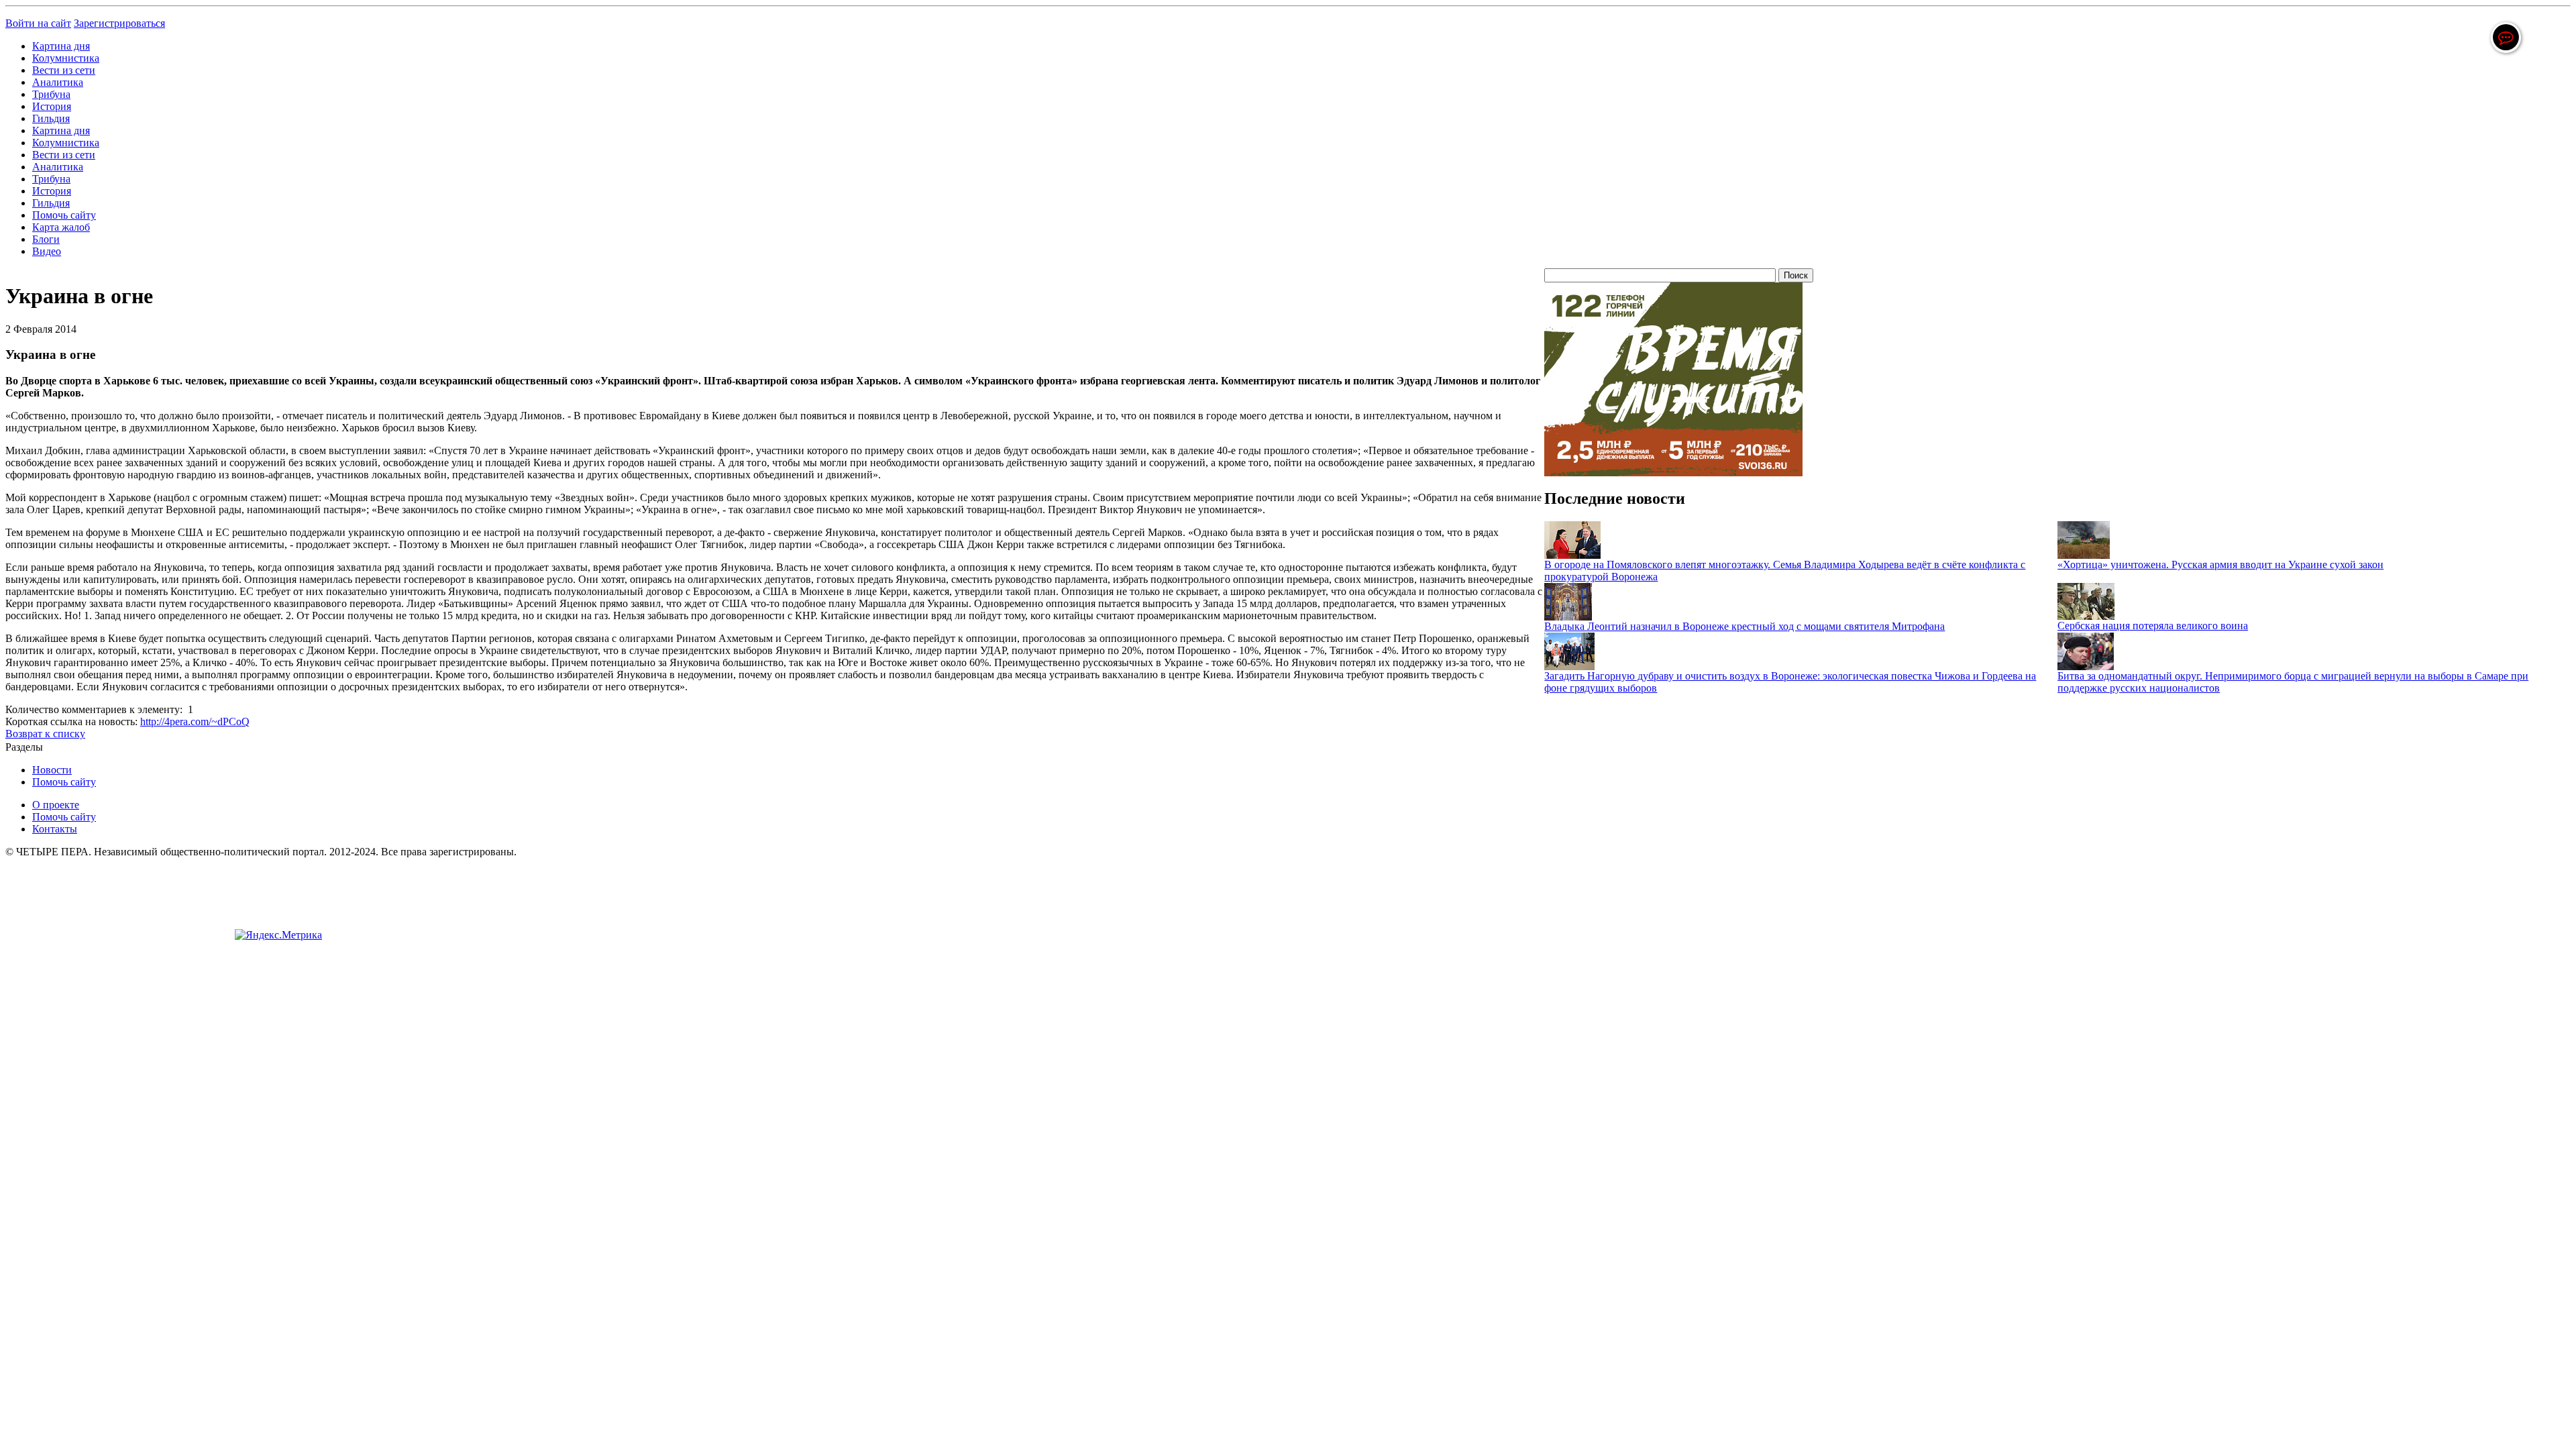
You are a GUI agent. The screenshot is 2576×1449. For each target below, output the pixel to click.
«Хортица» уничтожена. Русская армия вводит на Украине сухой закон (2220, 565)
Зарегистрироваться (119, 23)
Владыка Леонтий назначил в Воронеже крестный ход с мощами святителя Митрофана (1745, 626)
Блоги (46, 239)
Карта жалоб (61, 227)
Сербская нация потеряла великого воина (2153, 626)
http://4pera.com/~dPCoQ (195, 721)
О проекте (56, 805)
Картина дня (61, 46)
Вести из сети (64, 70)
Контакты (55, 829)
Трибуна (51, 94)
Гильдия (51, 118)
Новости (52, 770)
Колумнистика (66, 58)
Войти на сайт (38, 23)
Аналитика (58, 82)
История (52, 106)
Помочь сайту (64, 215)
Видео (47, 251)
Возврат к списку (45, 734)
